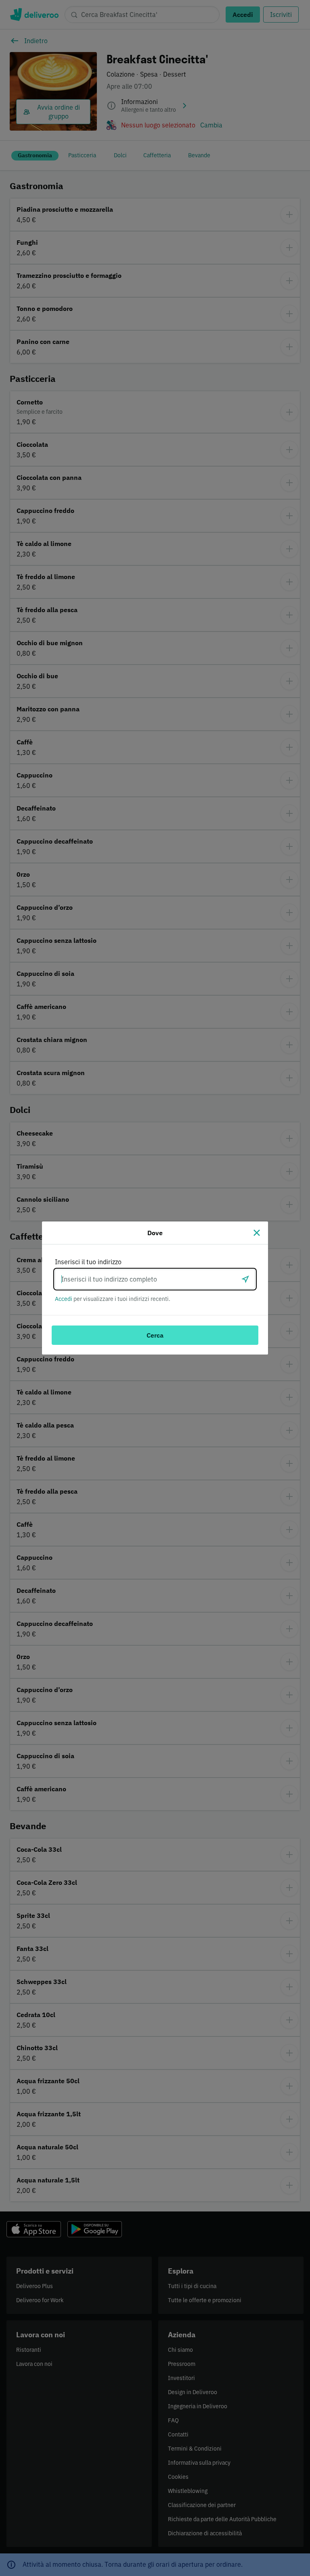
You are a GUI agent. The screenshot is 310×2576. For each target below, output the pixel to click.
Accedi (64, 1299)
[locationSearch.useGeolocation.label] (245, 1279)
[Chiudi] (257, 1233)
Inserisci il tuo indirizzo (88, 1262)
